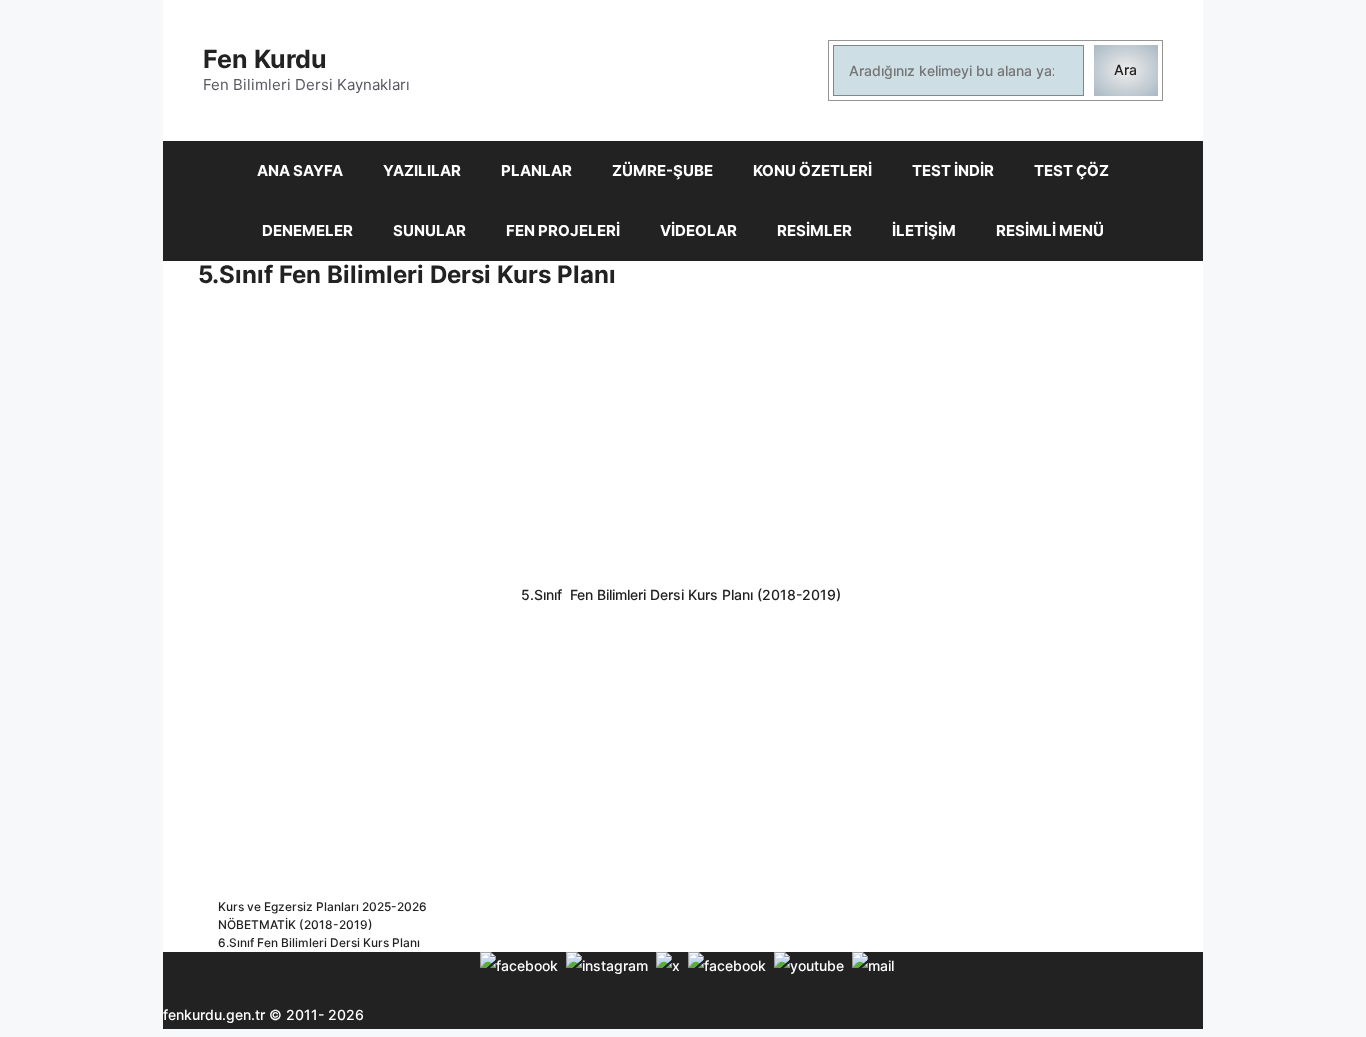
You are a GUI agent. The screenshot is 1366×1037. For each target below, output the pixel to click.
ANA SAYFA (300, 170)
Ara (1125, 69)
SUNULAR (429, 230)
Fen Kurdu (265, 59)
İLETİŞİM (924, 230)
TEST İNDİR (953, 170)
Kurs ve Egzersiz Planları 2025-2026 (322, 906)
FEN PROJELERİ (563, 230)
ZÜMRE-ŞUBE (662, 170)
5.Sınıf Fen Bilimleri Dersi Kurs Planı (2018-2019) (683, 594)
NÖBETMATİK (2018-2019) (295, 924)
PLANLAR (536, 170)
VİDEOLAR (698, 230)
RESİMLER (814, 230)
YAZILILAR (422, 170)
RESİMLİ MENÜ (1050, 230)
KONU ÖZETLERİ (812, 170)
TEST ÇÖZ (1071, 170)
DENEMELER (307, 230)
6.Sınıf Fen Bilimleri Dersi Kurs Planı (319, 942)
